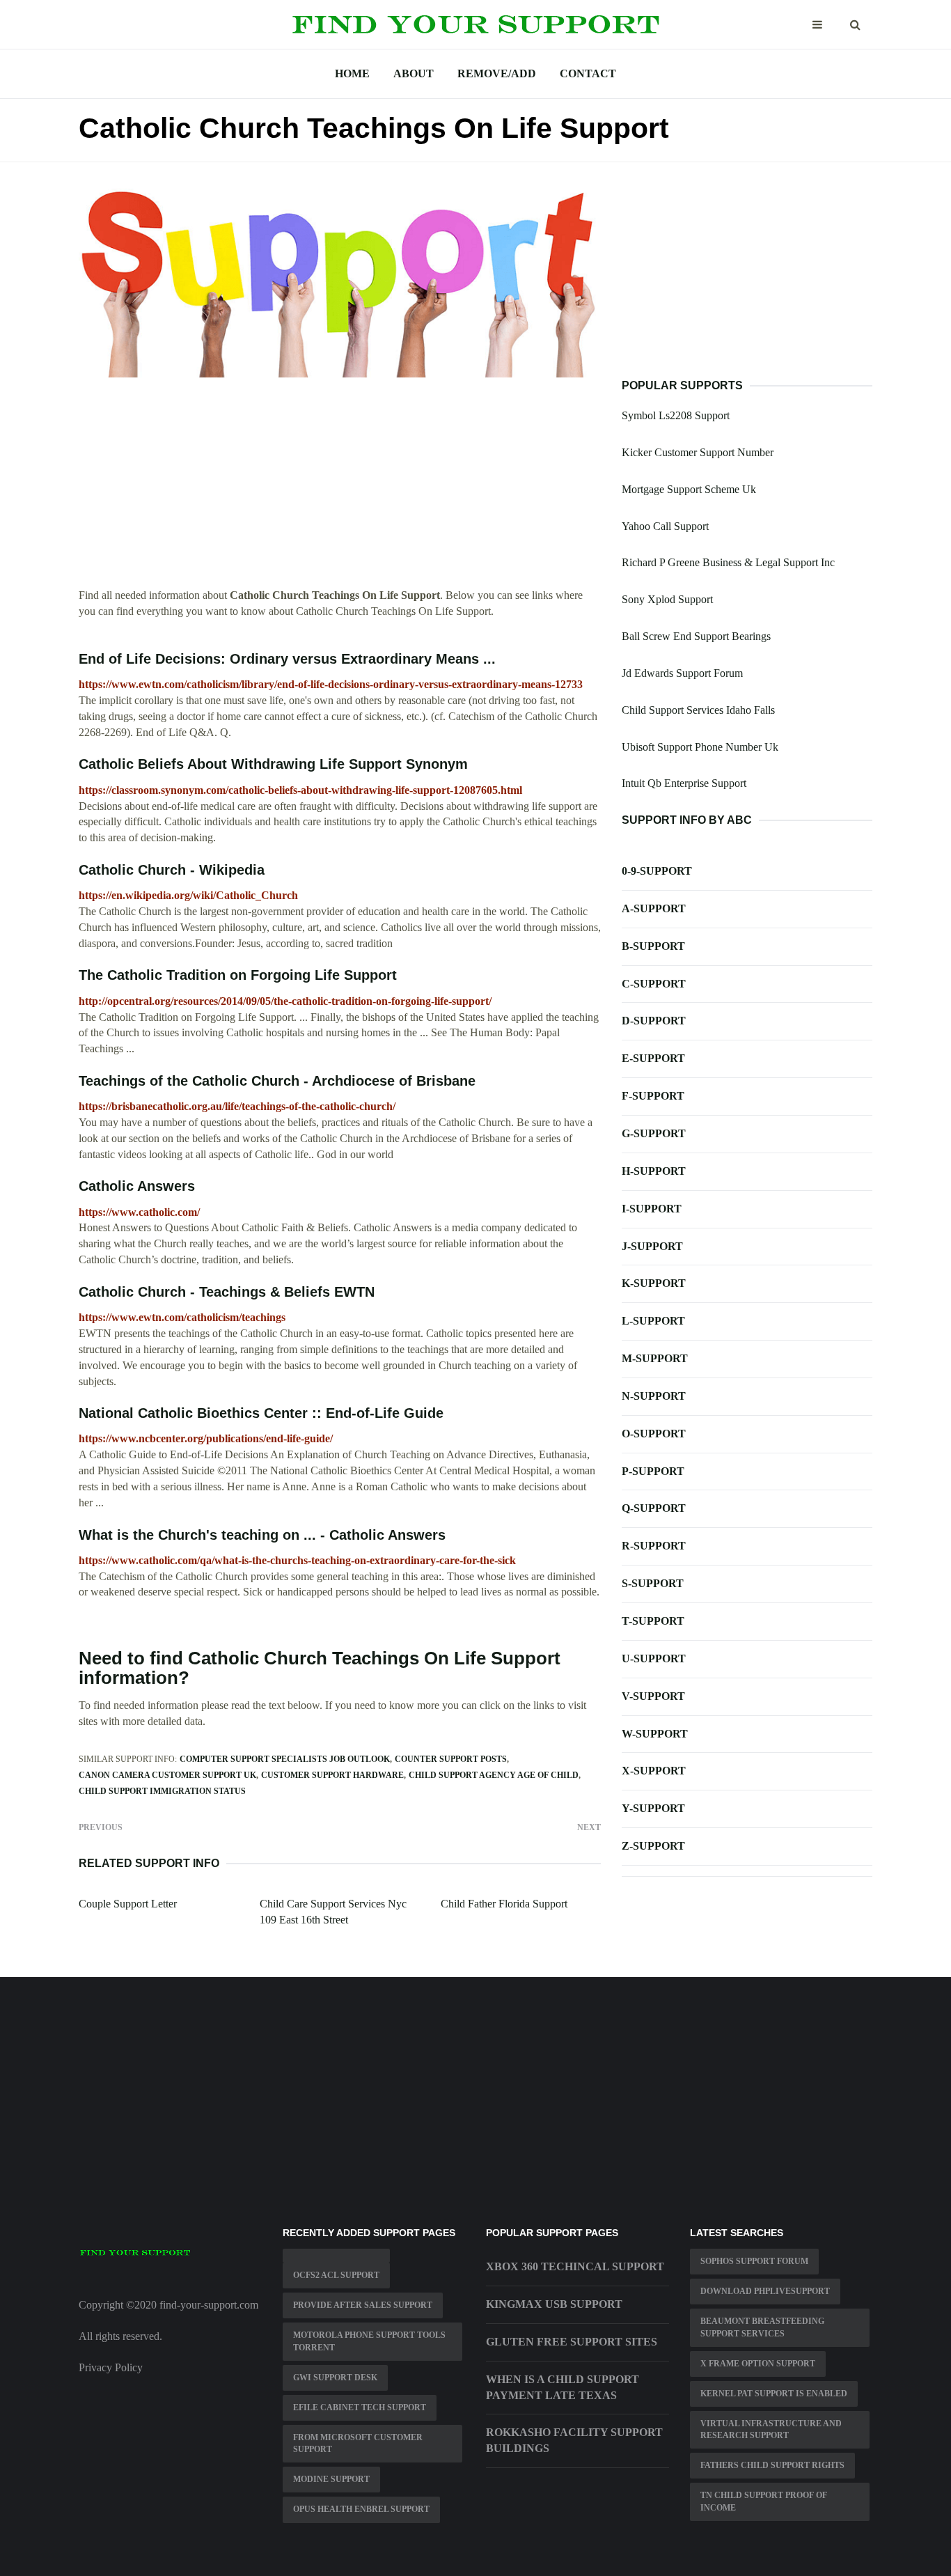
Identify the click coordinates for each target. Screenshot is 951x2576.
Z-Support (653, 1846)
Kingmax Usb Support (554, 2304)
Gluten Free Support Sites (572, 2342)
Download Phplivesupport (765, 2291)
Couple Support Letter (128, 1904)
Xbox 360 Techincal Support (575, 2266)
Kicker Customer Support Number (698, 452)
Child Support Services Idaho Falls (698, 710)
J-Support (652, 1246)
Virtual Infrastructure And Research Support (771, 2429)
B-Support (653, 946)
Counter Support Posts (451, 1759)
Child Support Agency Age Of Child (494, 1775)
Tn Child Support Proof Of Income (764, 2501)
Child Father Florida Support (504, 1904)
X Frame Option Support (758, 2364)
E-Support (653, 1058)
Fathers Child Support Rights (772, 2465)
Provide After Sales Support (363, 2305)
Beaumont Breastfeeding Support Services (762, 2327)
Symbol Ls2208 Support (676, 415)
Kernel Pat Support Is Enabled (774, 2394)
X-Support (654, 1771)
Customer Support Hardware (332, 1775)
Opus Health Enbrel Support (361, 2509)
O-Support (654, 1434)
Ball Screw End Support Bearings (696, 636)
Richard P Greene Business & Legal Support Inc (728, 562)
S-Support (653, 1583)
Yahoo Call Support (665, 526)
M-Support (655, 1358)
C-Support (654, 984)
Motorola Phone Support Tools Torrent (369, 2341)
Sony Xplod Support (667, 599)
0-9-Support (657, 871)
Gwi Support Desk (335, 2378)
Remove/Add (497, 73)
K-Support (654, 1283)
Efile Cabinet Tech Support (360, 2407)
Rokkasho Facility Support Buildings (574, 2440)
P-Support (653, 1471)
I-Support (652, 1209)
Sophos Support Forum (754, 2261)
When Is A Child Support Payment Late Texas (563, 2387)
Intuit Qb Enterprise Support (684, 783)
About (414, 73)
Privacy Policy (111, 2367)
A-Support (654, 908)
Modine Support (331, 2479)
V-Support (653, 1696)
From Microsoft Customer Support (358, 2443)
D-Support (654, 1021)
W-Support (655, 1734)
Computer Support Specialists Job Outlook (285, 1759)
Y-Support (653, 1808)
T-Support (653, 1621)
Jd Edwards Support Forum (682, 673)
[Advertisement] (340, 490)
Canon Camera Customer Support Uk (167, 1775)
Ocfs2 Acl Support (336, 2275)
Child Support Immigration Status (162, 1791)
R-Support (654, 1546)
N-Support (654, 1396)
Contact (588, 73)
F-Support (653, 1096)
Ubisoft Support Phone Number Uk (700, 747)
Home (352, 73)
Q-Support (654, 1508)
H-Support (654, 1171)
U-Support (654, 1658)
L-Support (653, 1321)
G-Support (654, 1133)
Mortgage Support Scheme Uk (689, 489)
